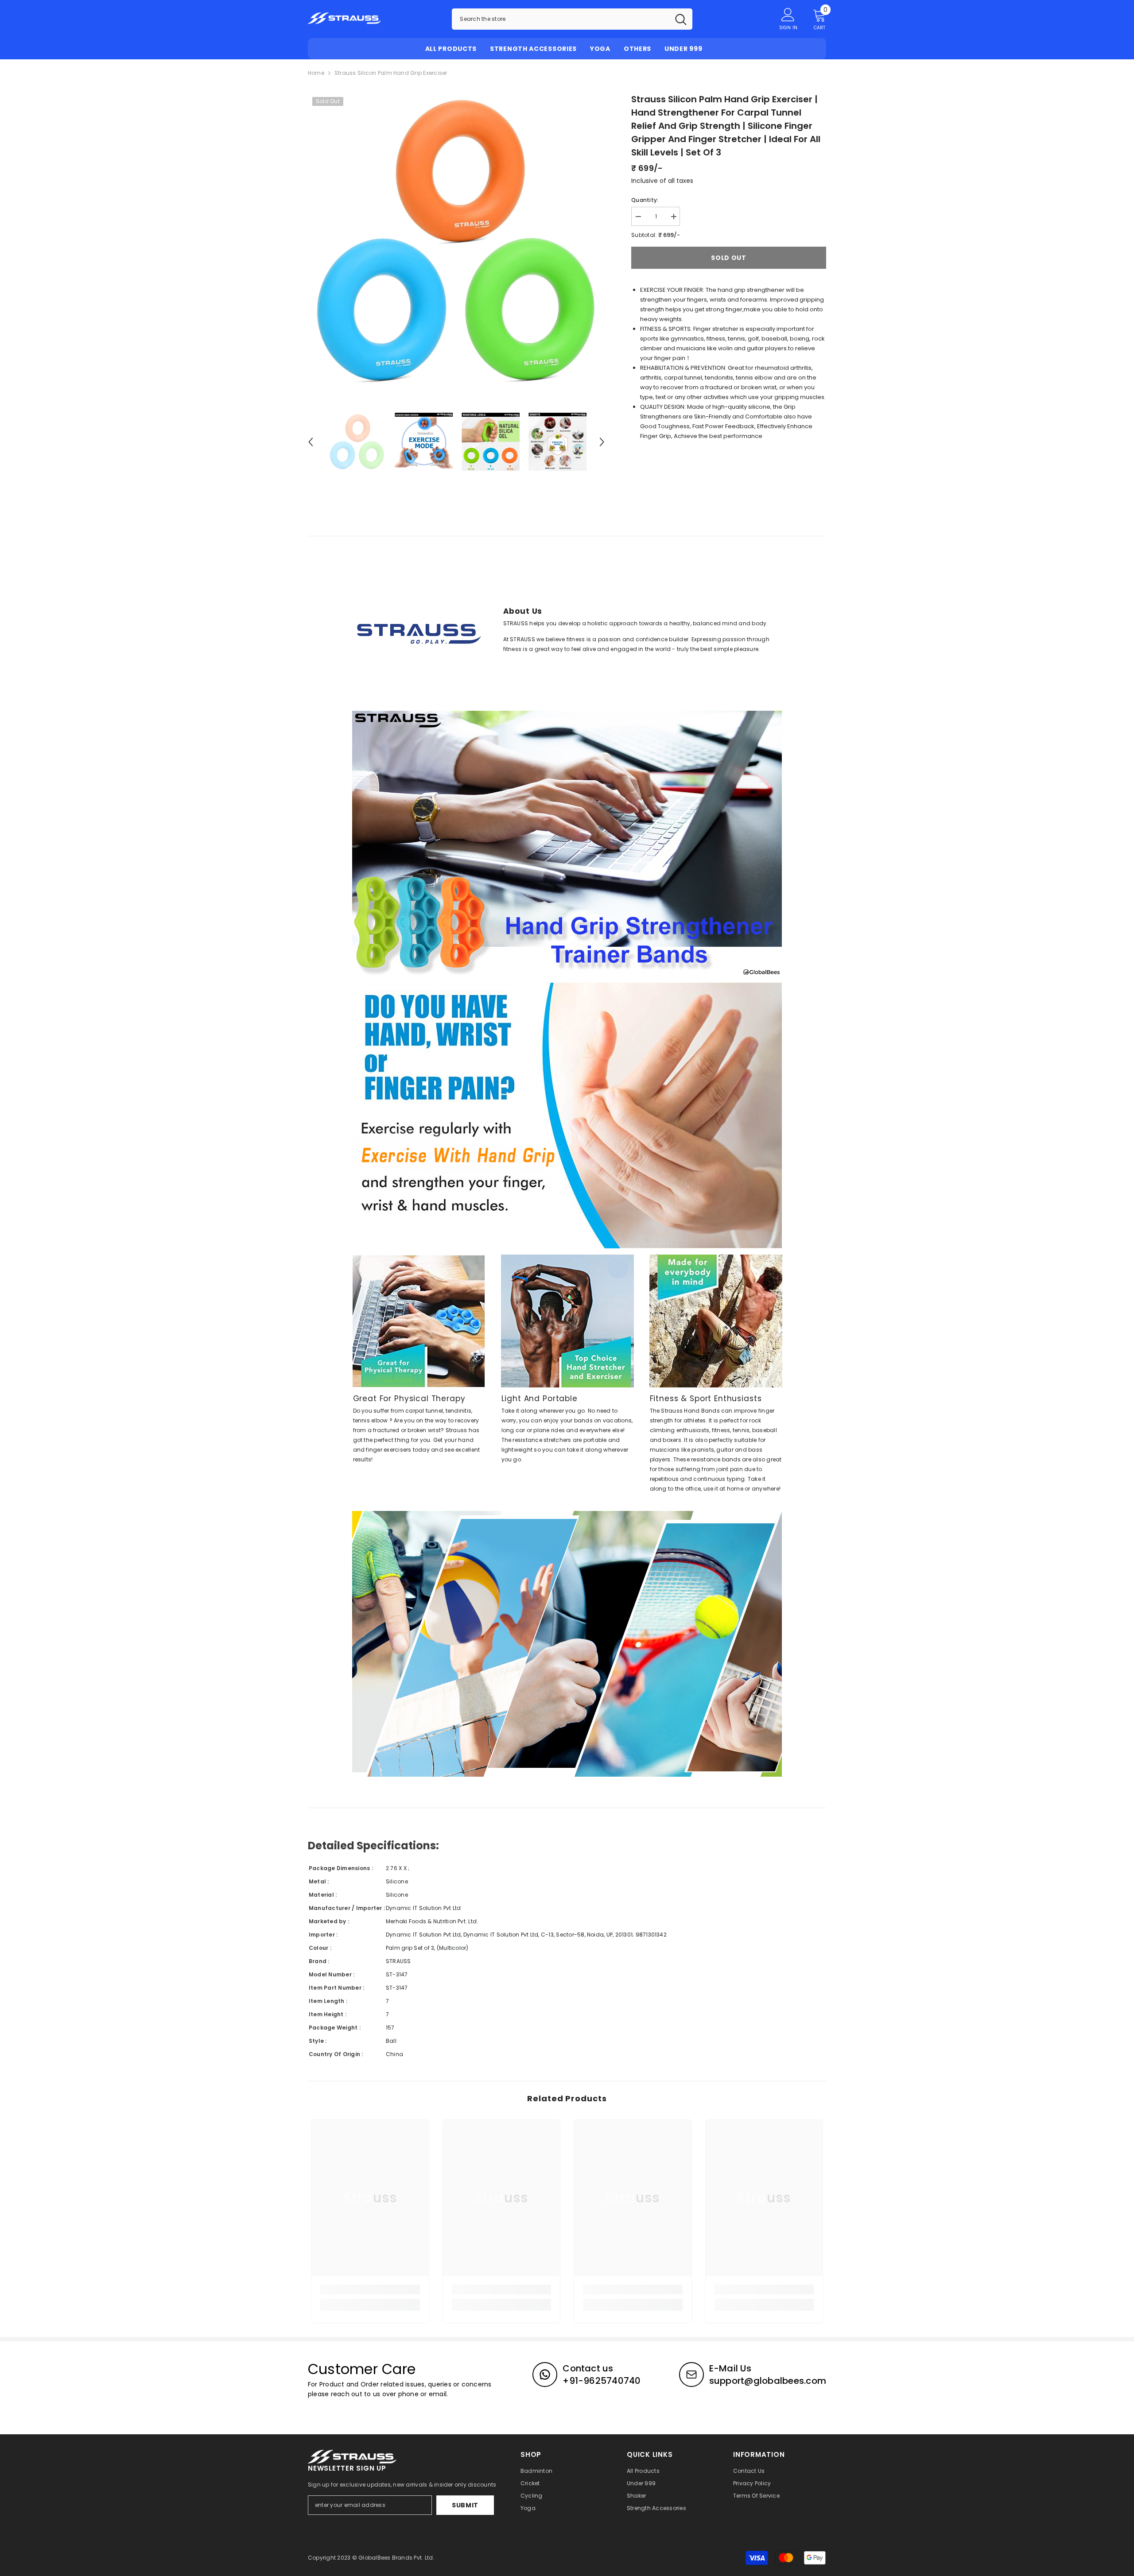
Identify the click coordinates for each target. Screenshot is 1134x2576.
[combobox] (561, 19)
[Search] (572, 19)
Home (316, 73)
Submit (465, 2505)
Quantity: (645, 200)
